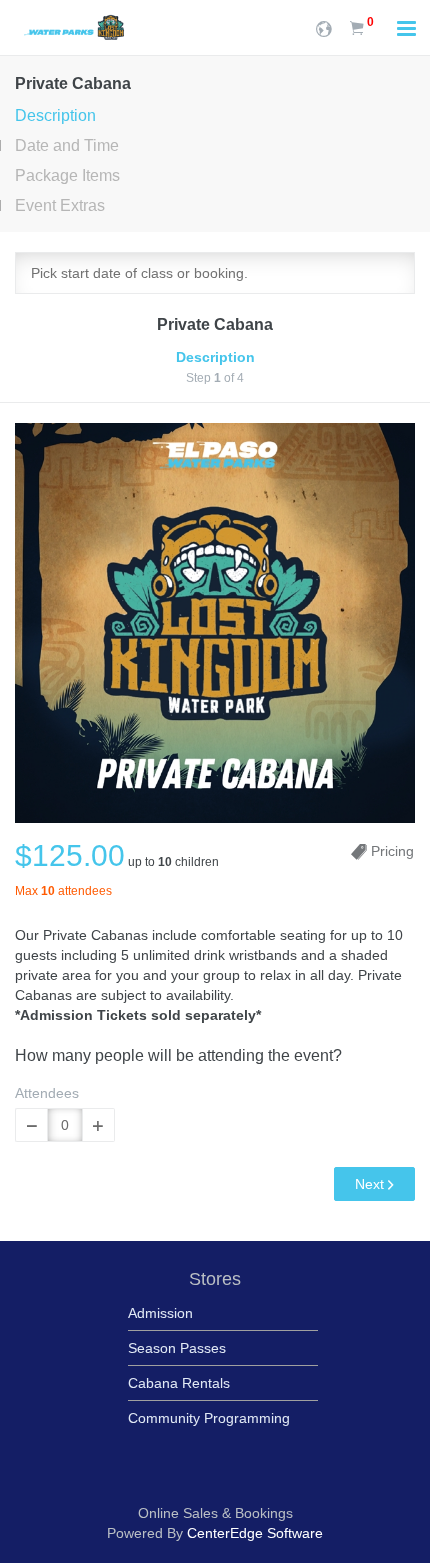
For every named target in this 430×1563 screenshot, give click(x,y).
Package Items (67, 175)
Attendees (47, 1093)
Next (371, 1184)
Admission (160, 1313)
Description (55, 115)
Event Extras (60, 205)
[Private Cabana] (215, 623)
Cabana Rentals (179, 1383)
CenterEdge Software (255, 1533)
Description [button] (215, 357)
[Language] (324, 27)
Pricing (390, 851)
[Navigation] (407, 30)
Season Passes (177, 1348)
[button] (31, 1125)
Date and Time (67, 145)
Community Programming (209, 1418)
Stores (215, 1279)
